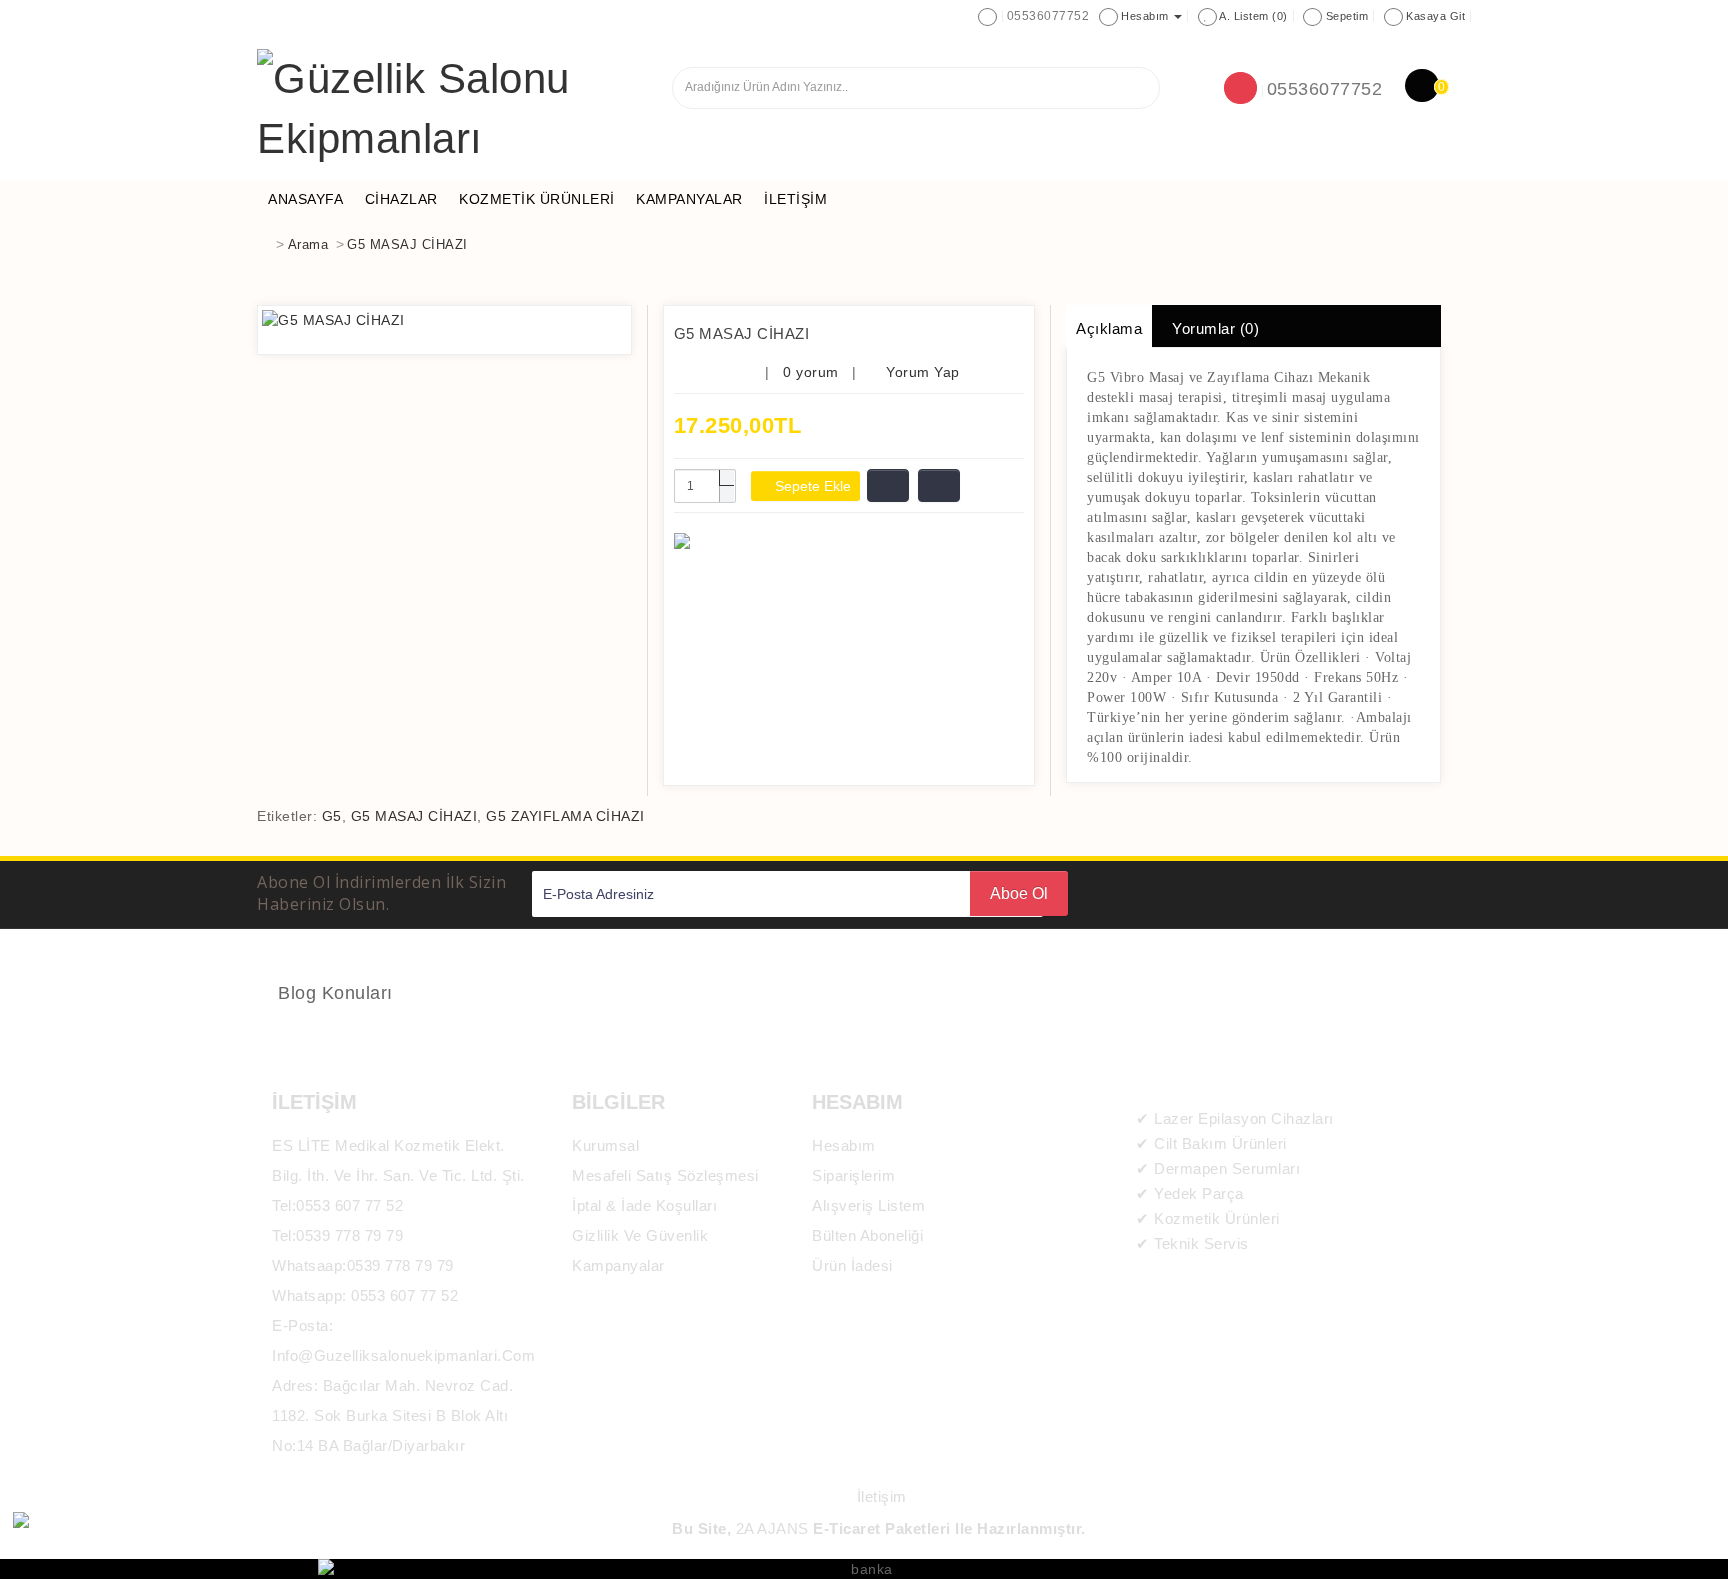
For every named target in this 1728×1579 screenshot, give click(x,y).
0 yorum (811, 372)
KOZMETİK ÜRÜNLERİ (537, 199)
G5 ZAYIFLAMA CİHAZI (565, 816)
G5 (332, 816)
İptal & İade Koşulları (644, 1205)
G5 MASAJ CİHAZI (407, 244)
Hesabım (844, 1145)
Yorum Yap (921, 372)
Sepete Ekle (811, 486)
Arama (308, 244)
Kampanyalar (618, 1265)
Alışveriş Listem (868, 1205)
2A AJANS (772, 1528)
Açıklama (1109, 328)
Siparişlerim (853, 1175)
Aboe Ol (1019, 893)
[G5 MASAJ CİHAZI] (444, 320)
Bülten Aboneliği (867, 1235)
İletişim (795, 199)
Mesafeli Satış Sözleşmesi (665, 1175)
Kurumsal (605, 1145)
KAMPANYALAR (689, 199)
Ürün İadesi (852, 1265)
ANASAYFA (305, 199)
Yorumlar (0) (1215, 328)
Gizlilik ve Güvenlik (640, 1235)
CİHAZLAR (401, 199)
